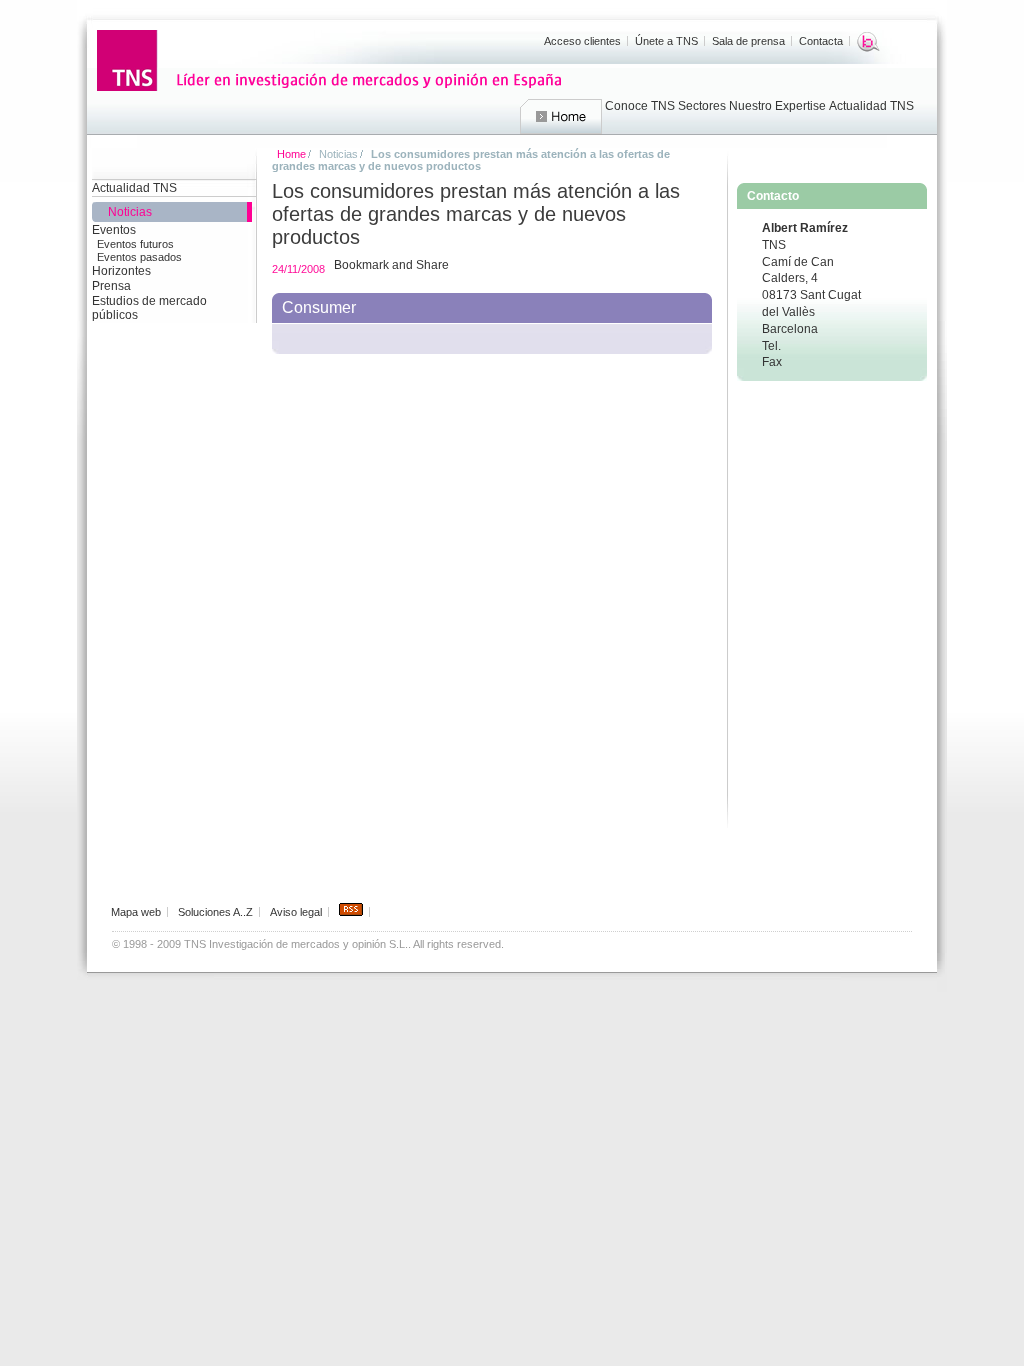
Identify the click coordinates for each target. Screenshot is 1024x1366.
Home (561, 117)
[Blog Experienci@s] (868, 42)
